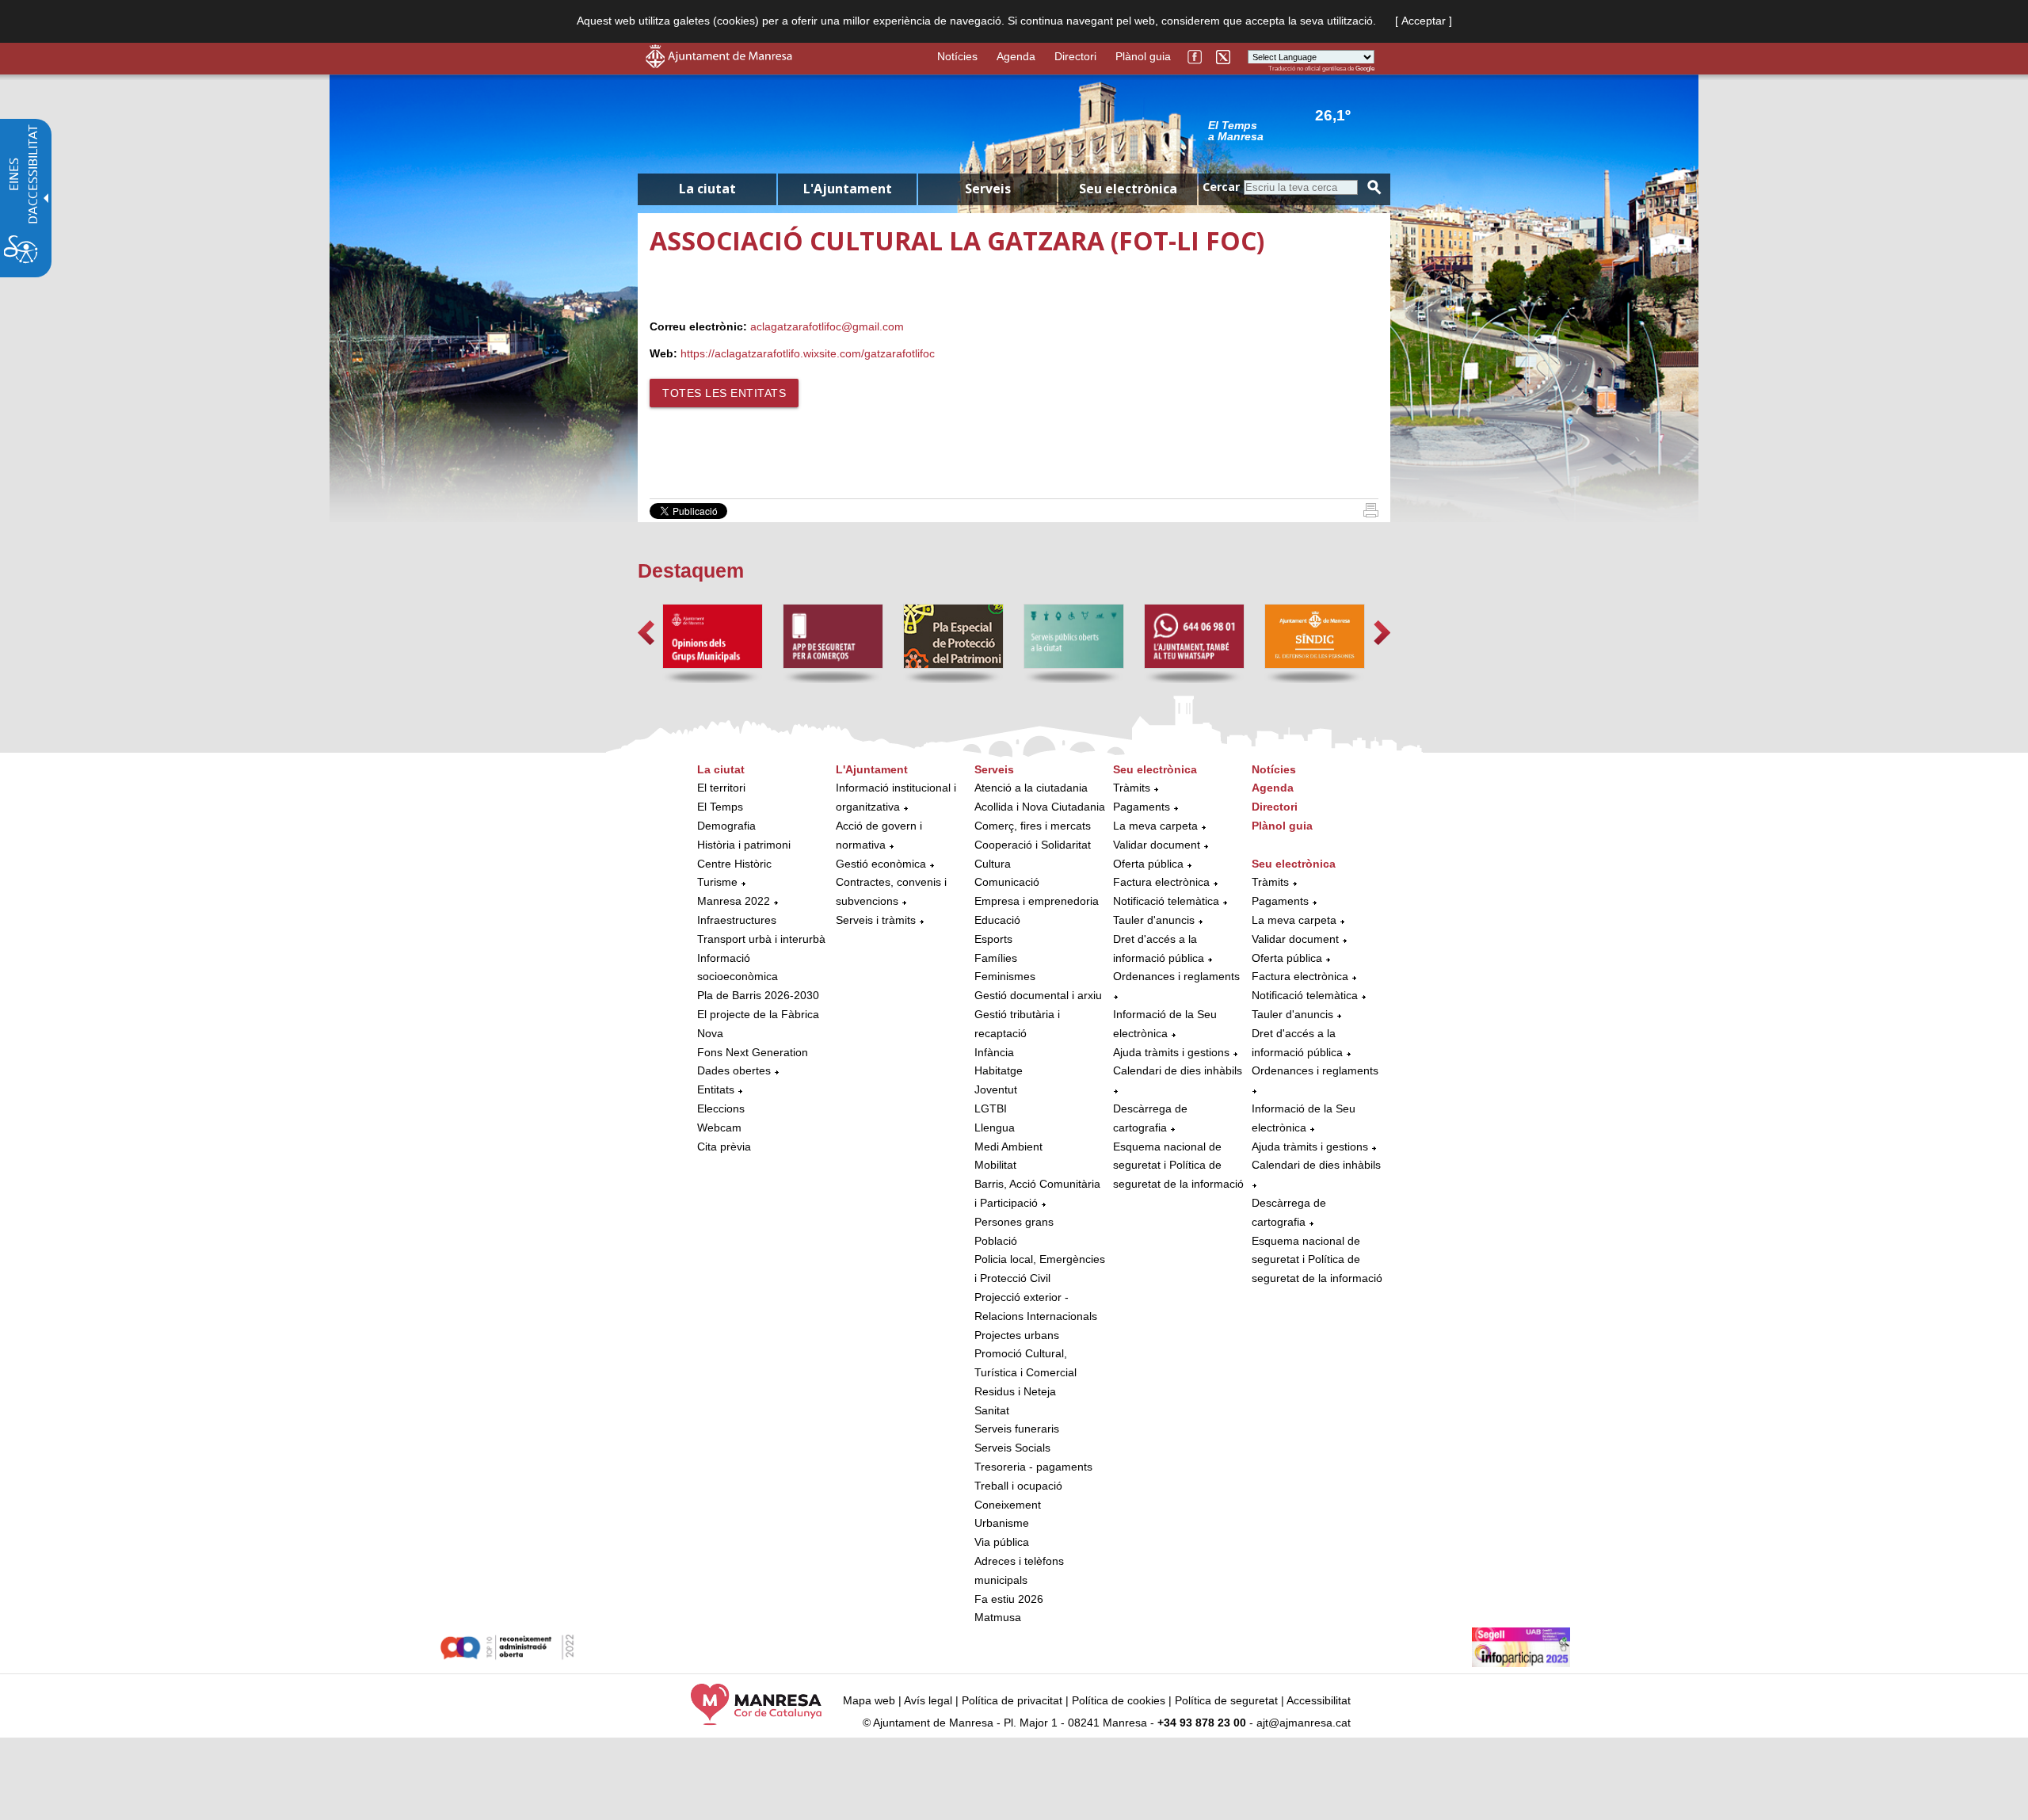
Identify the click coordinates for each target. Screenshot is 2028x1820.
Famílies (996, 958)
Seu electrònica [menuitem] (1128, 189)
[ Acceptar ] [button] (1424, 21)
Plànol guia (1143, 56)
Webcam (719, 1127)
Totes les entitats (724, 393)
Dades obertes (736, 1070)
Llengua (995, 1127)
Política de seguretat (1226, 1700)
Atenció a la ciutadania (1031, 788)
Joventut (996, 1089)
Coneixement (1008, 1505)
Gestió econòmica (881, 864)
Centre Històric (734, 864)
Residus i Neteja (1015, 1391)
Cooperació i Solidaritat (1033, 845)
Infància (994, 1052)
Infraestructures (737, 920)
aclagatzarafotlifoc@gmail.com (827, 326)
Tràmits (1132, 788)
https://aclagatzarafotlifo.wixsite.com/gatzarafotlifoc (808, 353)
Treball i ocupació (1018, 1486)
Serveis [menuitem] (988, 189)
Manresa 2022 (734, 901)
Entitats (716, 1089)
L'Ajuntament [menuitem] (848, 189)
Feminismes (1005, 976)
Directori (1075, 56)
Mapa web (869, 1700)
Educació (997, 920)
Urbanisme (1002, 1523)
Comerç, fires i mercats (1033, 826)
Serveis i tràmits (876, 920)
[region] (1291, 130)
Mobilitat (995, 1165)
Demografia (726, 826)
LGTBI (991, 1108)
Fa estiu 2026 (1009, 1599)
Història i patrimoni (744, 845)
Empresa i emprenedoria (1037, 901)
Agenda (1016, 56)
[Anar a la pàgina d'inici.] (719, 64)
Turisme (717, 882)
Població (996, 1241)
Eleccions (721, 1108)
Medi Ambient (1008, 1147)
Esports (993, 939)
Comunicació (1007, 882)
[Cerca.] (1374, 187)
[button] (646, 633)
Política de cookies (1119, 1700)
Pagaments (1142, 807)
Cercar (1221, 187)
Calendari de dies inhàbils (1178, 1070)
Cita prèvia (724, 1147)
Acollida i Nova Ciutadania (1040, 807)
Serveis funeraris (1017, 1429)
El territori (721, 788)
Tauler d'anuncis (1154, 920)
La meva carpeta (1155, 826)
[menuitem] (762, 959)
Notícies (957, 56)
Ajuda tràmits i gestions (1171, 1052)
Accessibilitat (1319, 1700)
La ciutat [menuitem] (707, 189)
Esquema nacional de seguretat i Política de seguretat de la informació (1178, 1166)
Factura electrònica (1161, 882)
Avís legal (928, 1700)
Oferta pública (1148, 864)
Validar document (1157, 845)
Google (1365, 69)
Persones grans (1014, 1222)
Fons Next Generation (753, 1052)
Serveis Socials (1012, 1448)
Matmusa (998, 1617)
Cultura (993, 864)
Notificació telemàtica (1166, 901)
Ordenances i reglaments (1176, 976)
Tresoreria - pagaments (1033, 1467)
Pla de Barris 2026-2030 (758, 995)
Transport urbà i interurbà (761, 939)
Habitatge (999, 1070)
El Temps (720, 807)
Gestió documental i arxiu (1038, 995)
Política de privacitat (1012, 1700)
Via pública (1002, 1542)
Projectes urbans (1017, 1335)
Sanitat (992, 1410)
